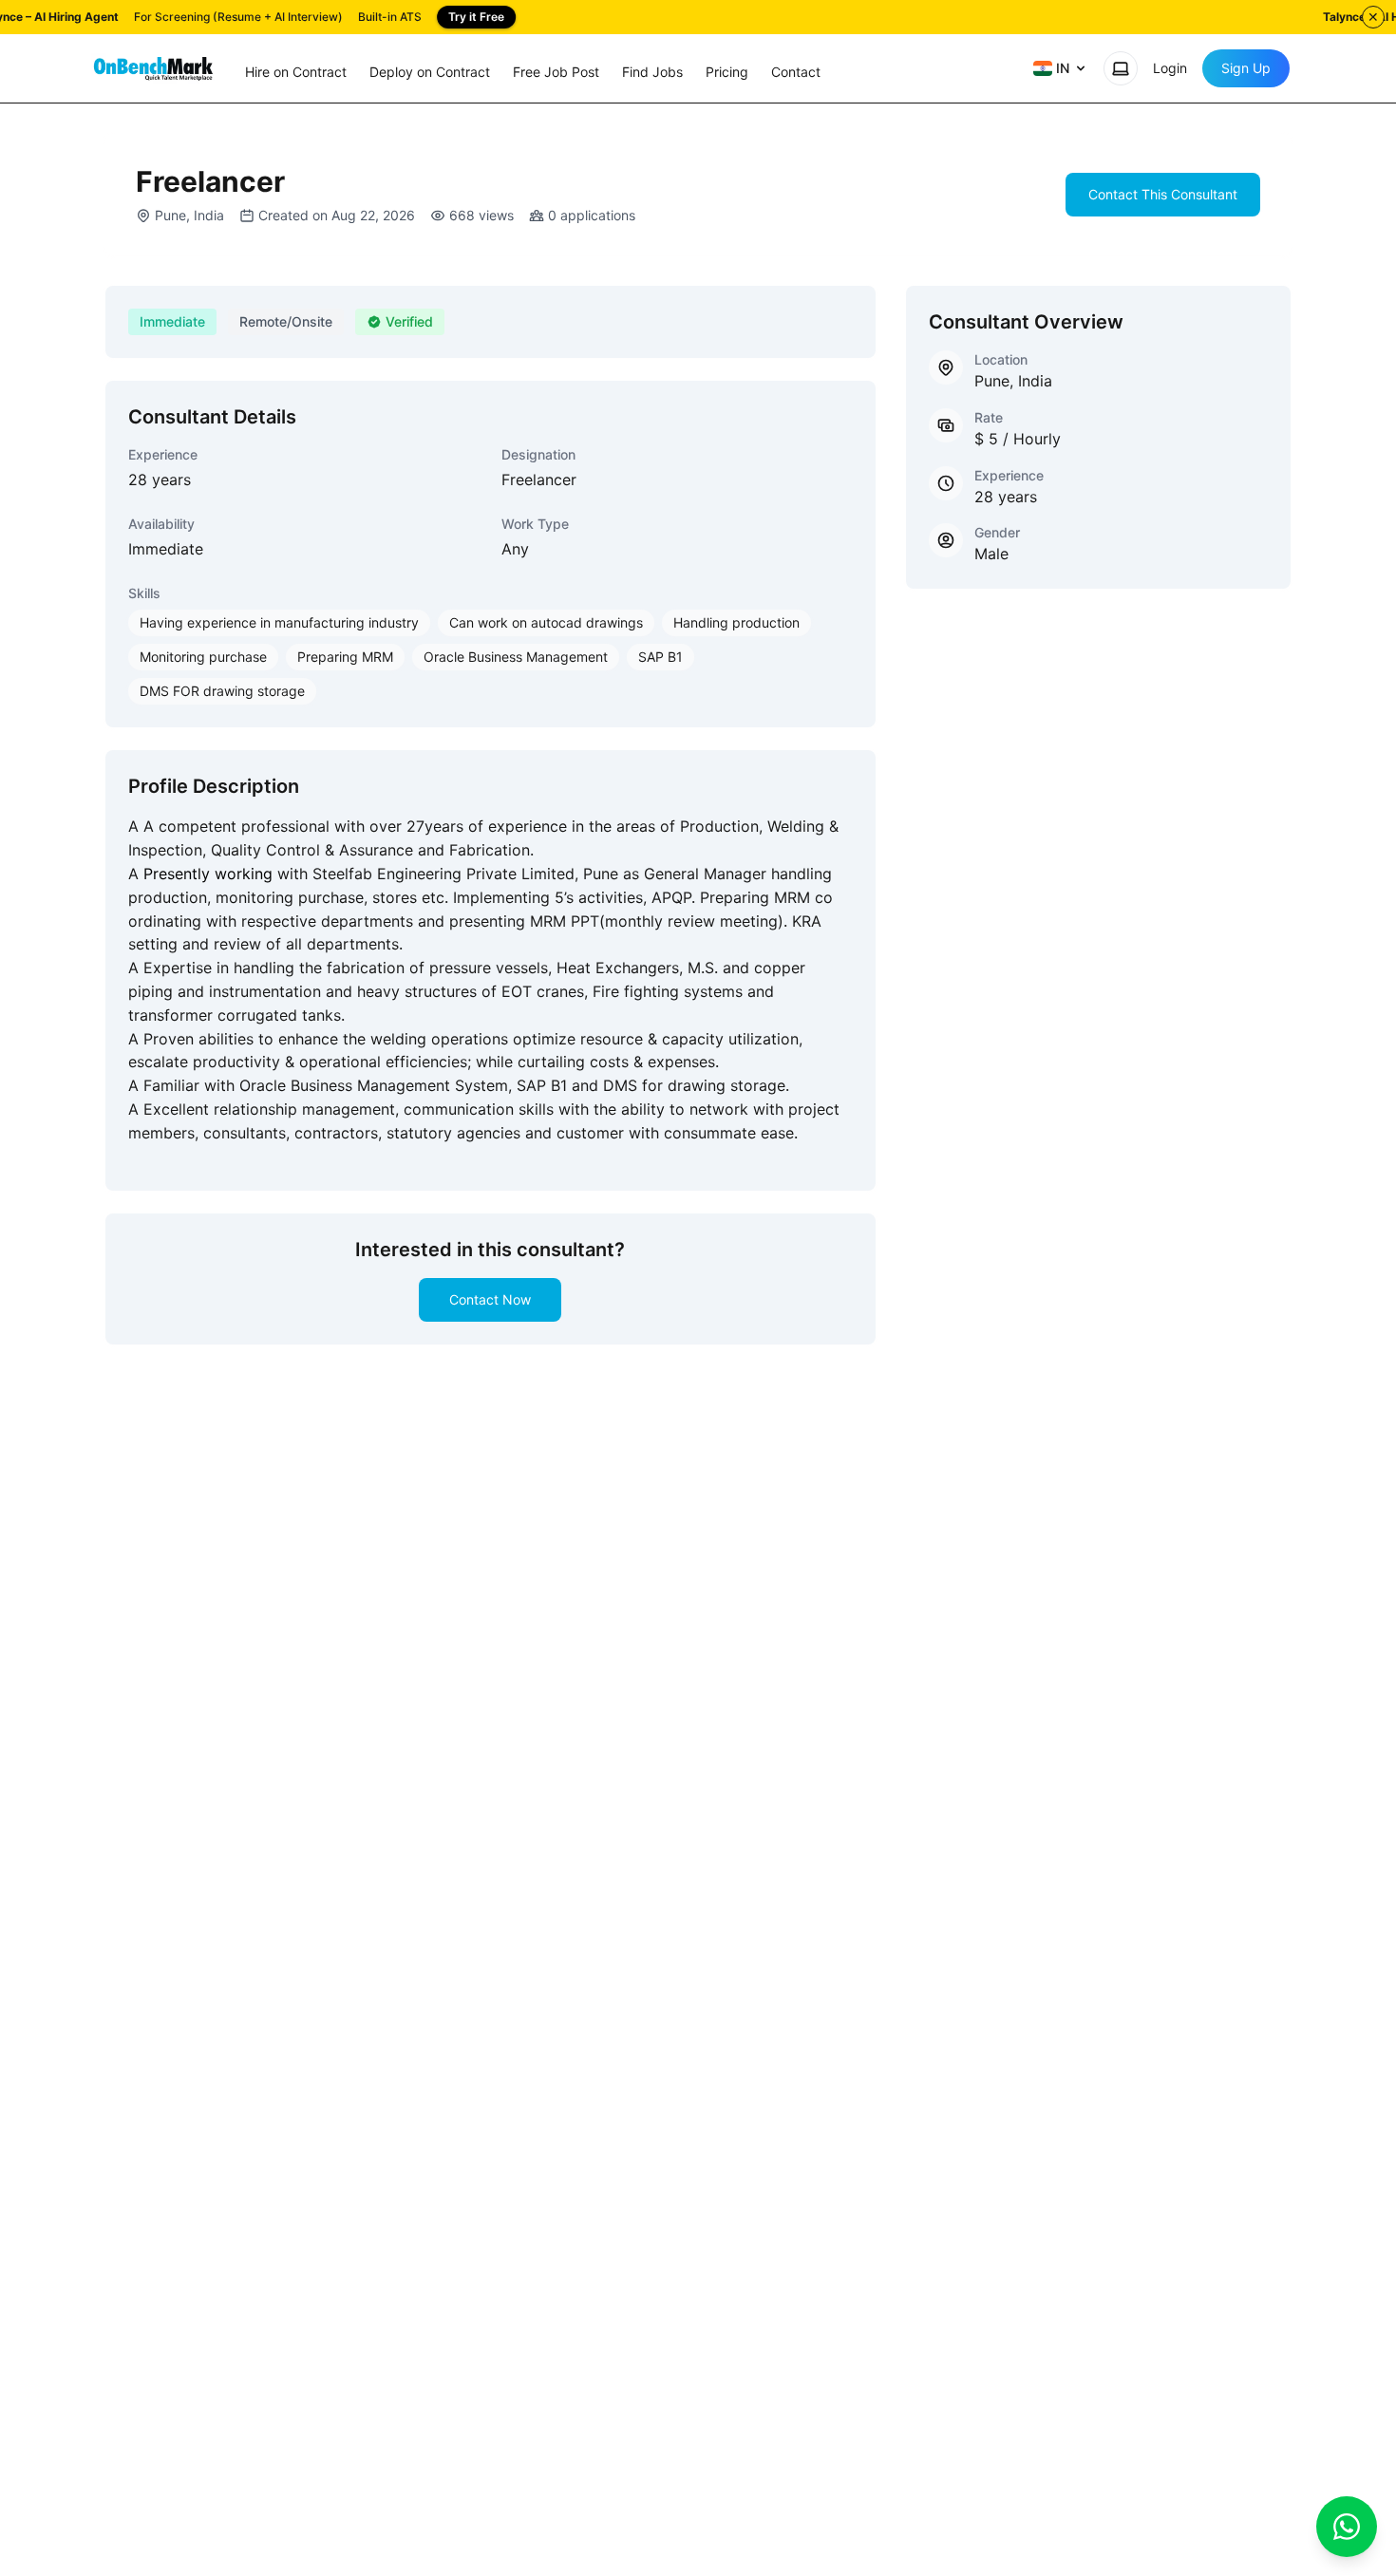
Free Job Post (556, 72)
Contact (796, 72)
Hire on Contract (296, 72)
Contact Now (490, 1299)
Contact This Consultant (1163, 194)
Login (1170, 68)
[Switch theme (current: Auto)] (1121, 68)
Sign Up (1246, 68)
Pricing (727, 72)
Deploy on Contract (430, 72)
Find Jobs (652, 72)
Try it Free (476, 17)
